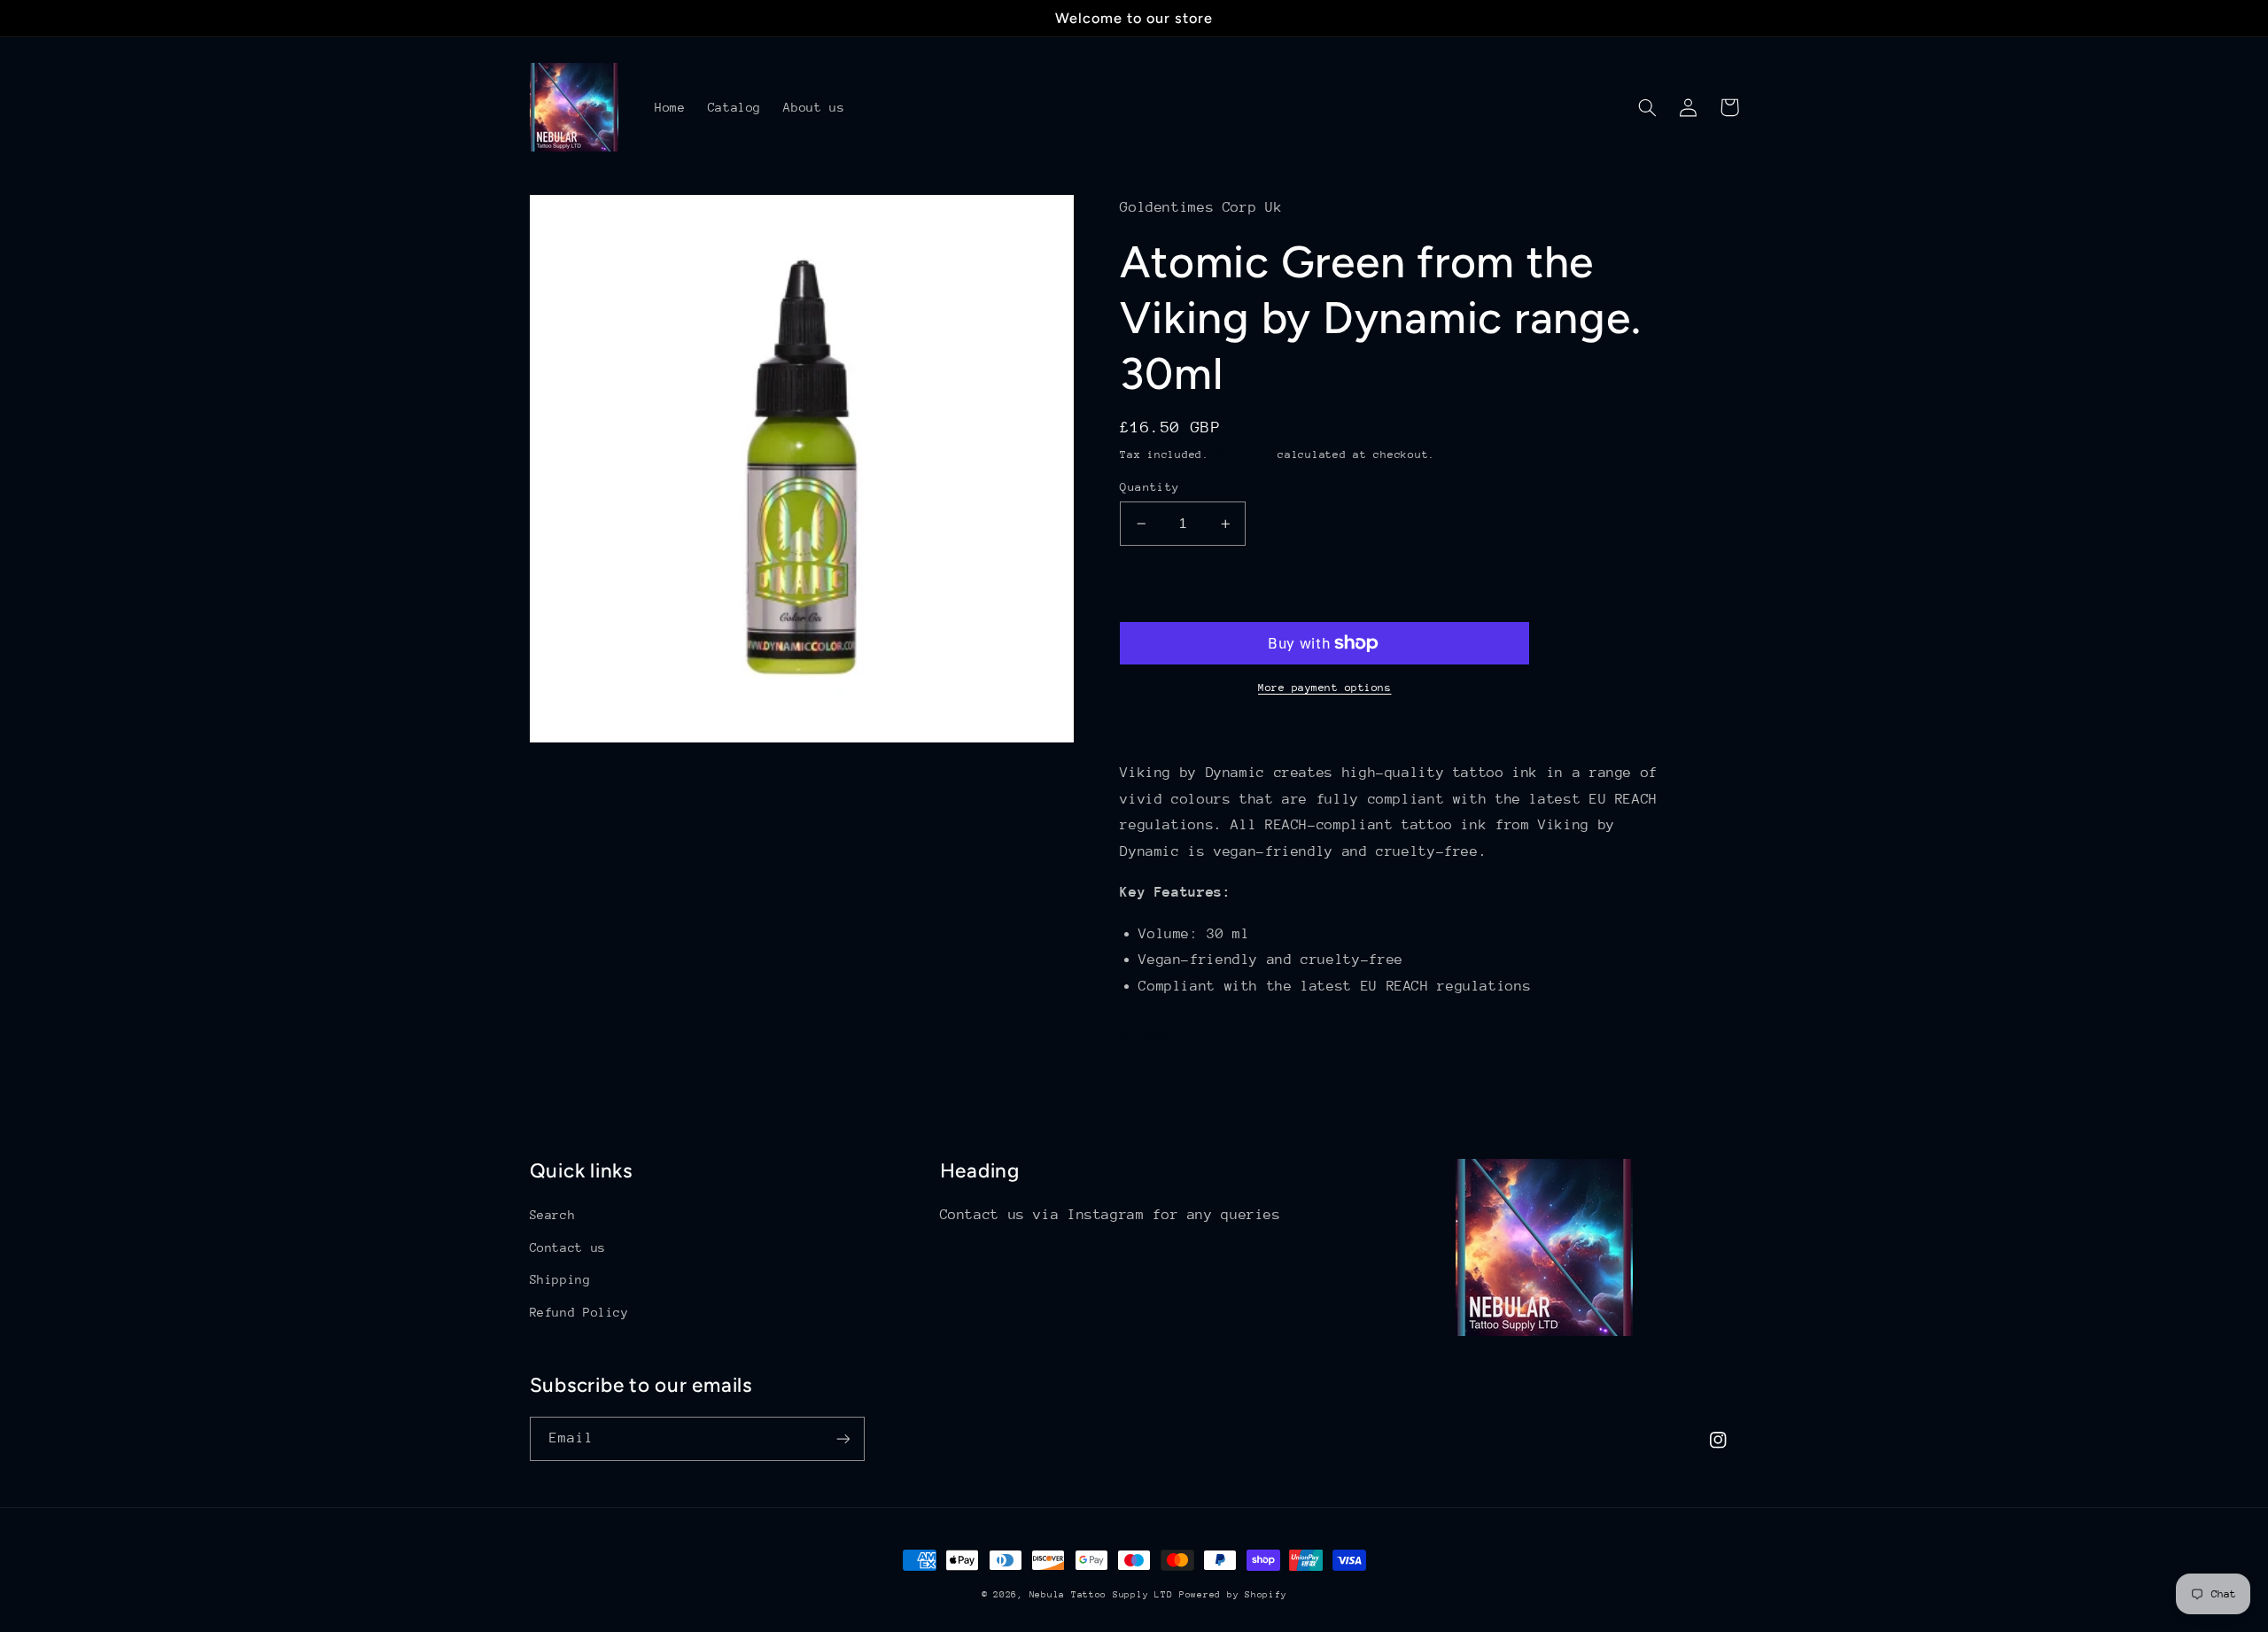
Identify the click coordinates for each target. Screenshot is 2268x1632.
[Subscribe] (843, 1438)
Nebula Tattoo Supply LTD (1101, 1595)
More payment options (1325, 688)
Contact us (568, 1247)
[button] (1648, 107)
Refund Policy (579, 1312)
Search (553, 1215)
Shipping (1244, 455)
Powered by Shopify (1233, 1595)
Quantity (1150, 487)
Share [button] (1160, 1034)
